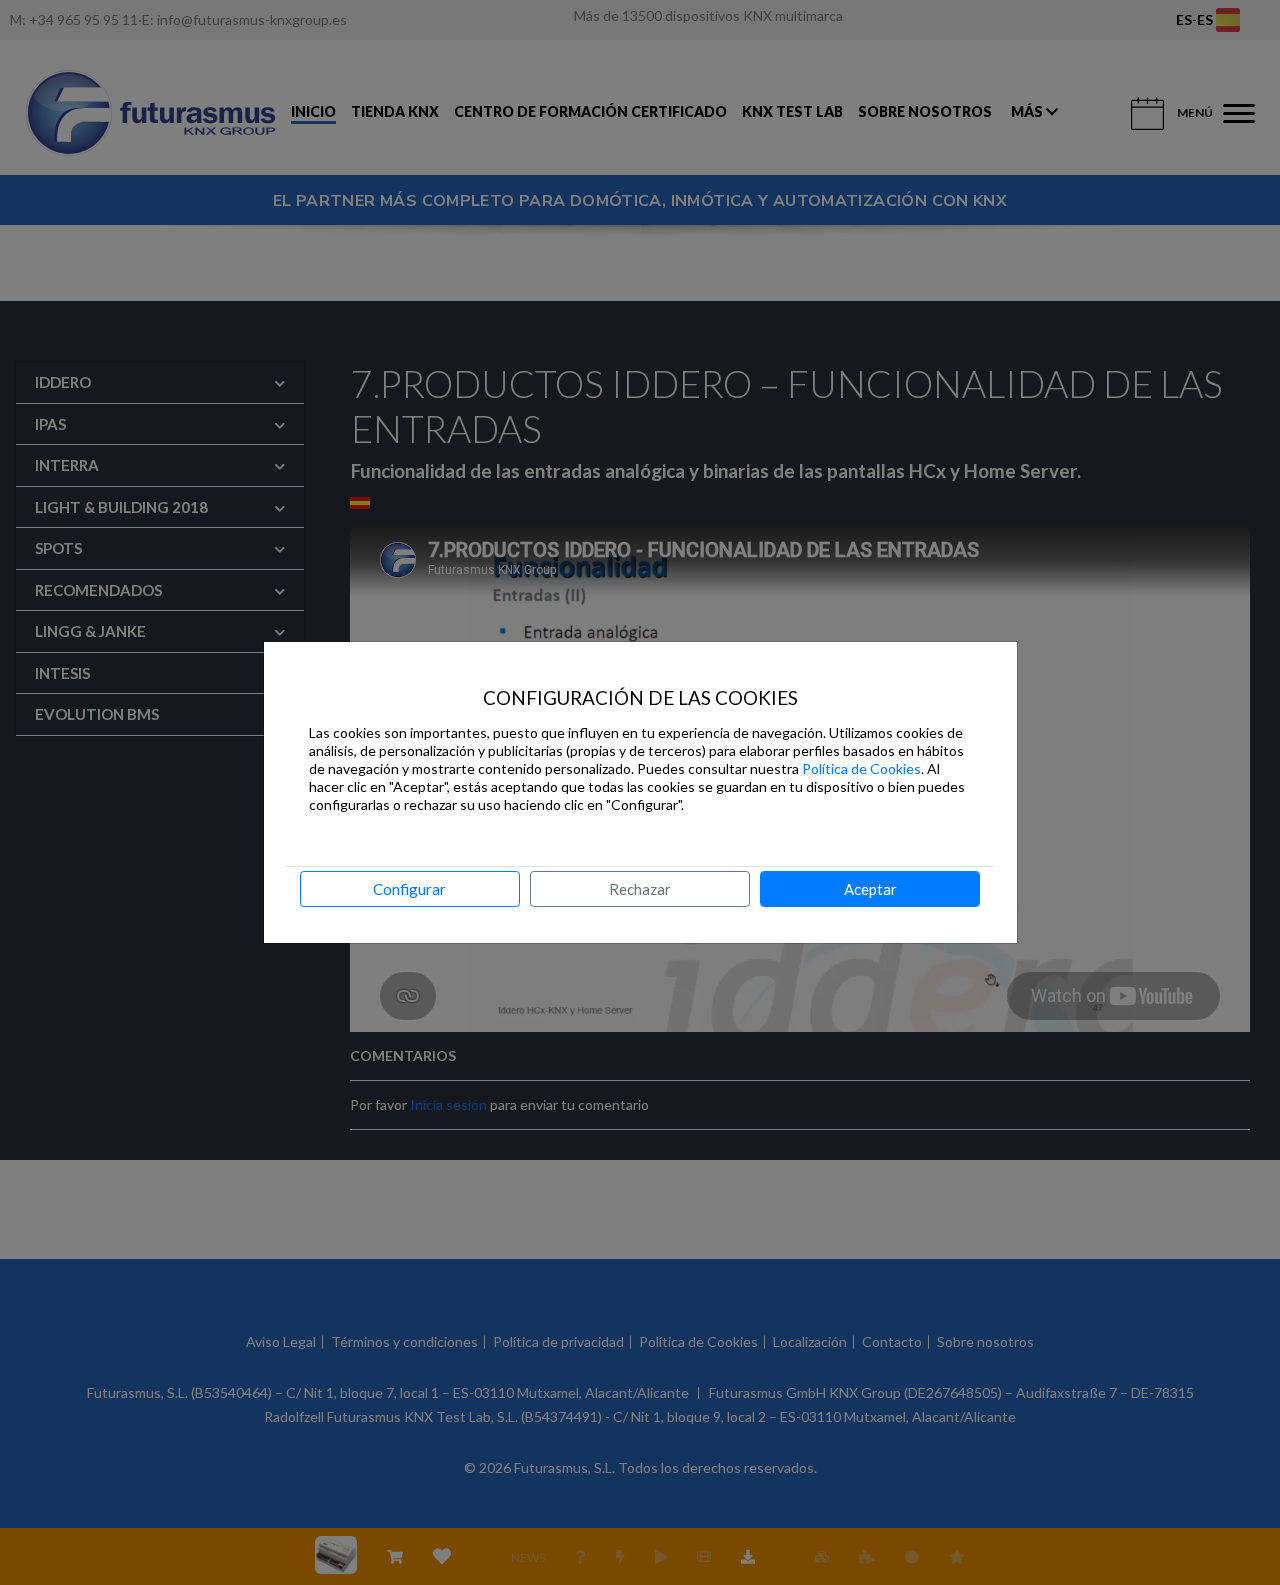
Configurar (409, 889)
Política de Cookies (861, 768)
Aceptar (870, 889)
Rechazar (640, 889)
